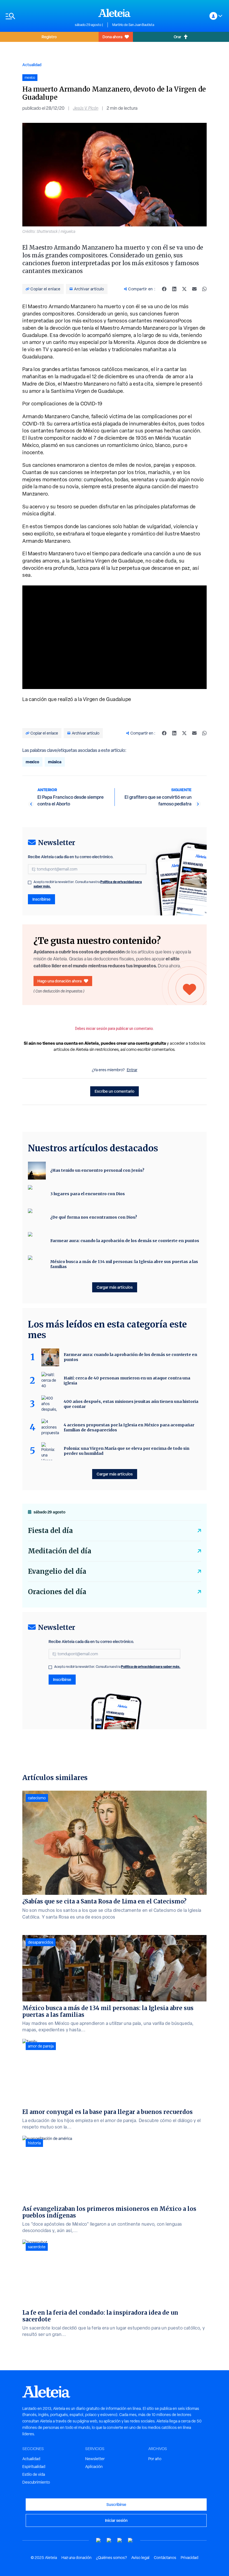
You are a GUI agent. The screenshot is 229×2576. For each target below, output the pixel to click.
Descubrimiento (36, 2482)
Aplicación (94, 2467)
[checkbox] (30, 882)
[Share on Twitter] (184, 289)
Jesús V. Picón (86, 108)
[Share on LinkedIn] (174, 289)
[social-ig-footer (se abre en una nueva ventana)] (130, 2540)
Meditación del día (60, 1551)
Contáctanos (165, 2558)
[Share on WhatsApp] (204, 289)
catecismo (37, 1798)
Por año (155, 2459)
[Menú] (37, 16)
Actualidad (32, 65)
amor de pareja (41, 2046)
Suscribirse (116, 2504)
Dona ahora (112, 37)
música (55, 762)
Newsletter (95, 2459)
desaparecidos (41, 1942)
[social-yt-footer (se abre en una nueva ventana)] (99, 2540)
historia (34, 2143)
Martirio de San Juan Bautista (133, 25)
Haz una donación (77, 2558)
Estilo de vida (34, 2474)
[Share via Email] (194, 289)
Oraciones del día (57, 1592)
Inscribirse (41, 899)
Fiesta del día (50, 1531)
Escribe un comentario (115, 1091)
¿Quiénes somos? (111, 2558)
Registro (49, 37)
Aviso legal (140, 2558)
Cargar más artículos (115, 1287)
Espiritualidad (34, 2467)
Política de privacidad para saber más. (151, 1667)
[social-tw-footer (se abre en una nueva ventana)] (120, 2540)
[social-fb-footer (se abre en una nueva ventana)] (109, 2540)
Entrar (132, 1070)
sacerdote (37, 2247)
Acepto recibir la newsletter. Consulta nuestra (88, 884)
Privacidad (189, 2558)
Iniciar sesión (116, 2520)
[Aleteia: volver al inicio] (115, 13)
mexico (32, 762)
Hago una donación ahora (59, 981)
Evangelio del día (57, 1571)
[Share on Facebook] (164, 289)
